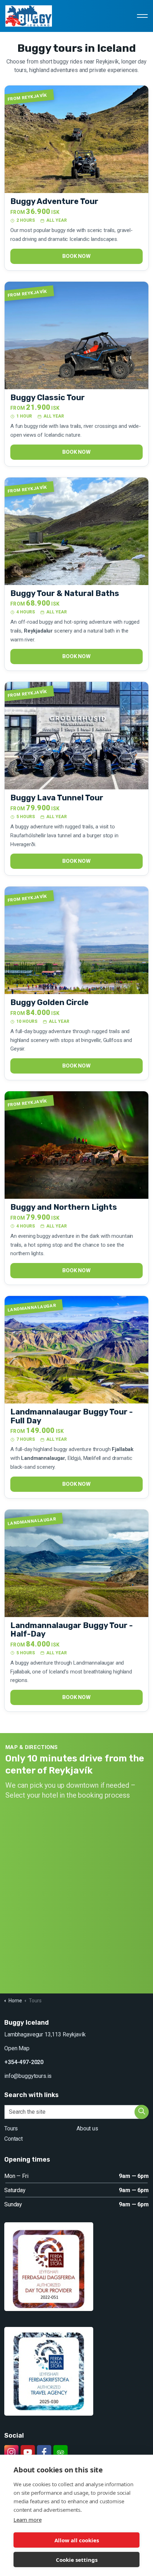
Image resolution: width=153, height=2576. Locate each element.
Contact (14, 2139)
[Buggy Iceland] (29, 16)
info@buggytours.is (28, 2076)
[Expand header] (142, 16)
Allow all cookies (77, 2540)
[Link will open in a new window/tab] (11, 2452)
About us (87, 2128)
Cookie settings (77, 2560)
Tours (11, 2128)
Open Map (17, 2048)
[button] (142, 2112)
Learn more (28, 2520)
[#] (28, 2452)
